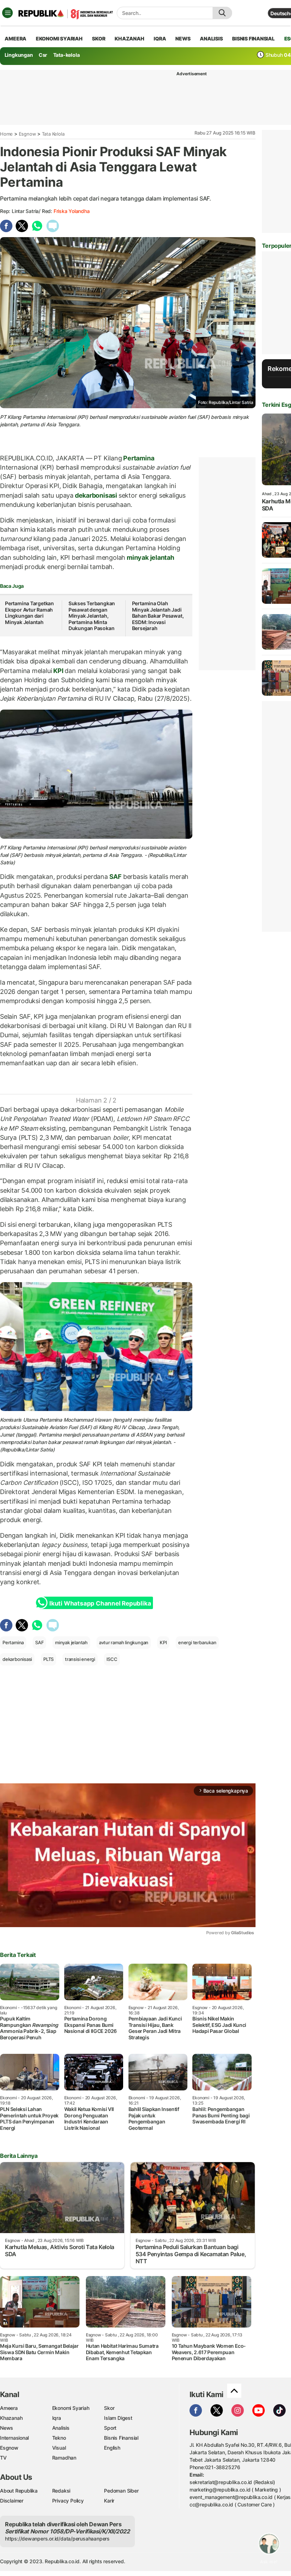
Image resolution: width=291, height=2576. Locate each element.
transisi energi (80, 1659)
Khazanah (11, 2418)
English (112, 2448)
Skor (109, 2408)
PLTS (48, 1659)
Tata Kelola (53, 134)
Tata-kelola (67, 55)
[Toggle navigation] (7, 13)
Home (6, 134)
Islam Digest (118, 2418)
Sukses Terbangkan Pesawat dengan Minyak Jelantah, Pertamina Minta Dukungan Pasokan (92, 616)
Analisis (61, 2428)
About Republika (19, 2491)
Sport (110, 2428)
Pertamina (138, 458)
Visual (59, 2448)
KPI (58, 671)
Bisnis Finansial (253, 39)
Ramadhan (64, 2458)
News (7, 2428)
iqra (160, 39)
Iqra (57, 2418)
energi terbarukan (197, 1642)
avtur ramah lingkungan (124, 1642)
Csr (43, 55)
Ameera (9, 2408)
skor (98, 39)
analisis (211, 39)
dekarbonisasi (96, 495)
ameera (15, 39)
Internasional (14, 2438)
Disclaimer (12, 2501)
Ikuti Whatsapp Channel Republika (100, 1603)
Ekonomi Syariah (59, 39)
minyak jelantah (150, 557)
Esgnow (28, 134)
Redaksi (61, 2491)
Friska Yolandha (72, 211)
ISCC (112, 1659)
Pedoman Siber (121, 2491)
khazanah (129, 39)
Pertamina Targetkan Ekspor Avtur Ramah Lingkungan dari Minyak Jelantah (29, 613)
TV (3, 2458)
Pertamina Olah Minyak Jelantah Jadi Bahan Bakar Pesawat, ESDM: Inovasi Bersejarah (158, 616)
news (183, 39)
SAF (116, 877)
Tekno (59, 2438)
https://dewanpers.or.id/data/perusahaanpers (57, 2539)
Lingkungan (19, 55)
